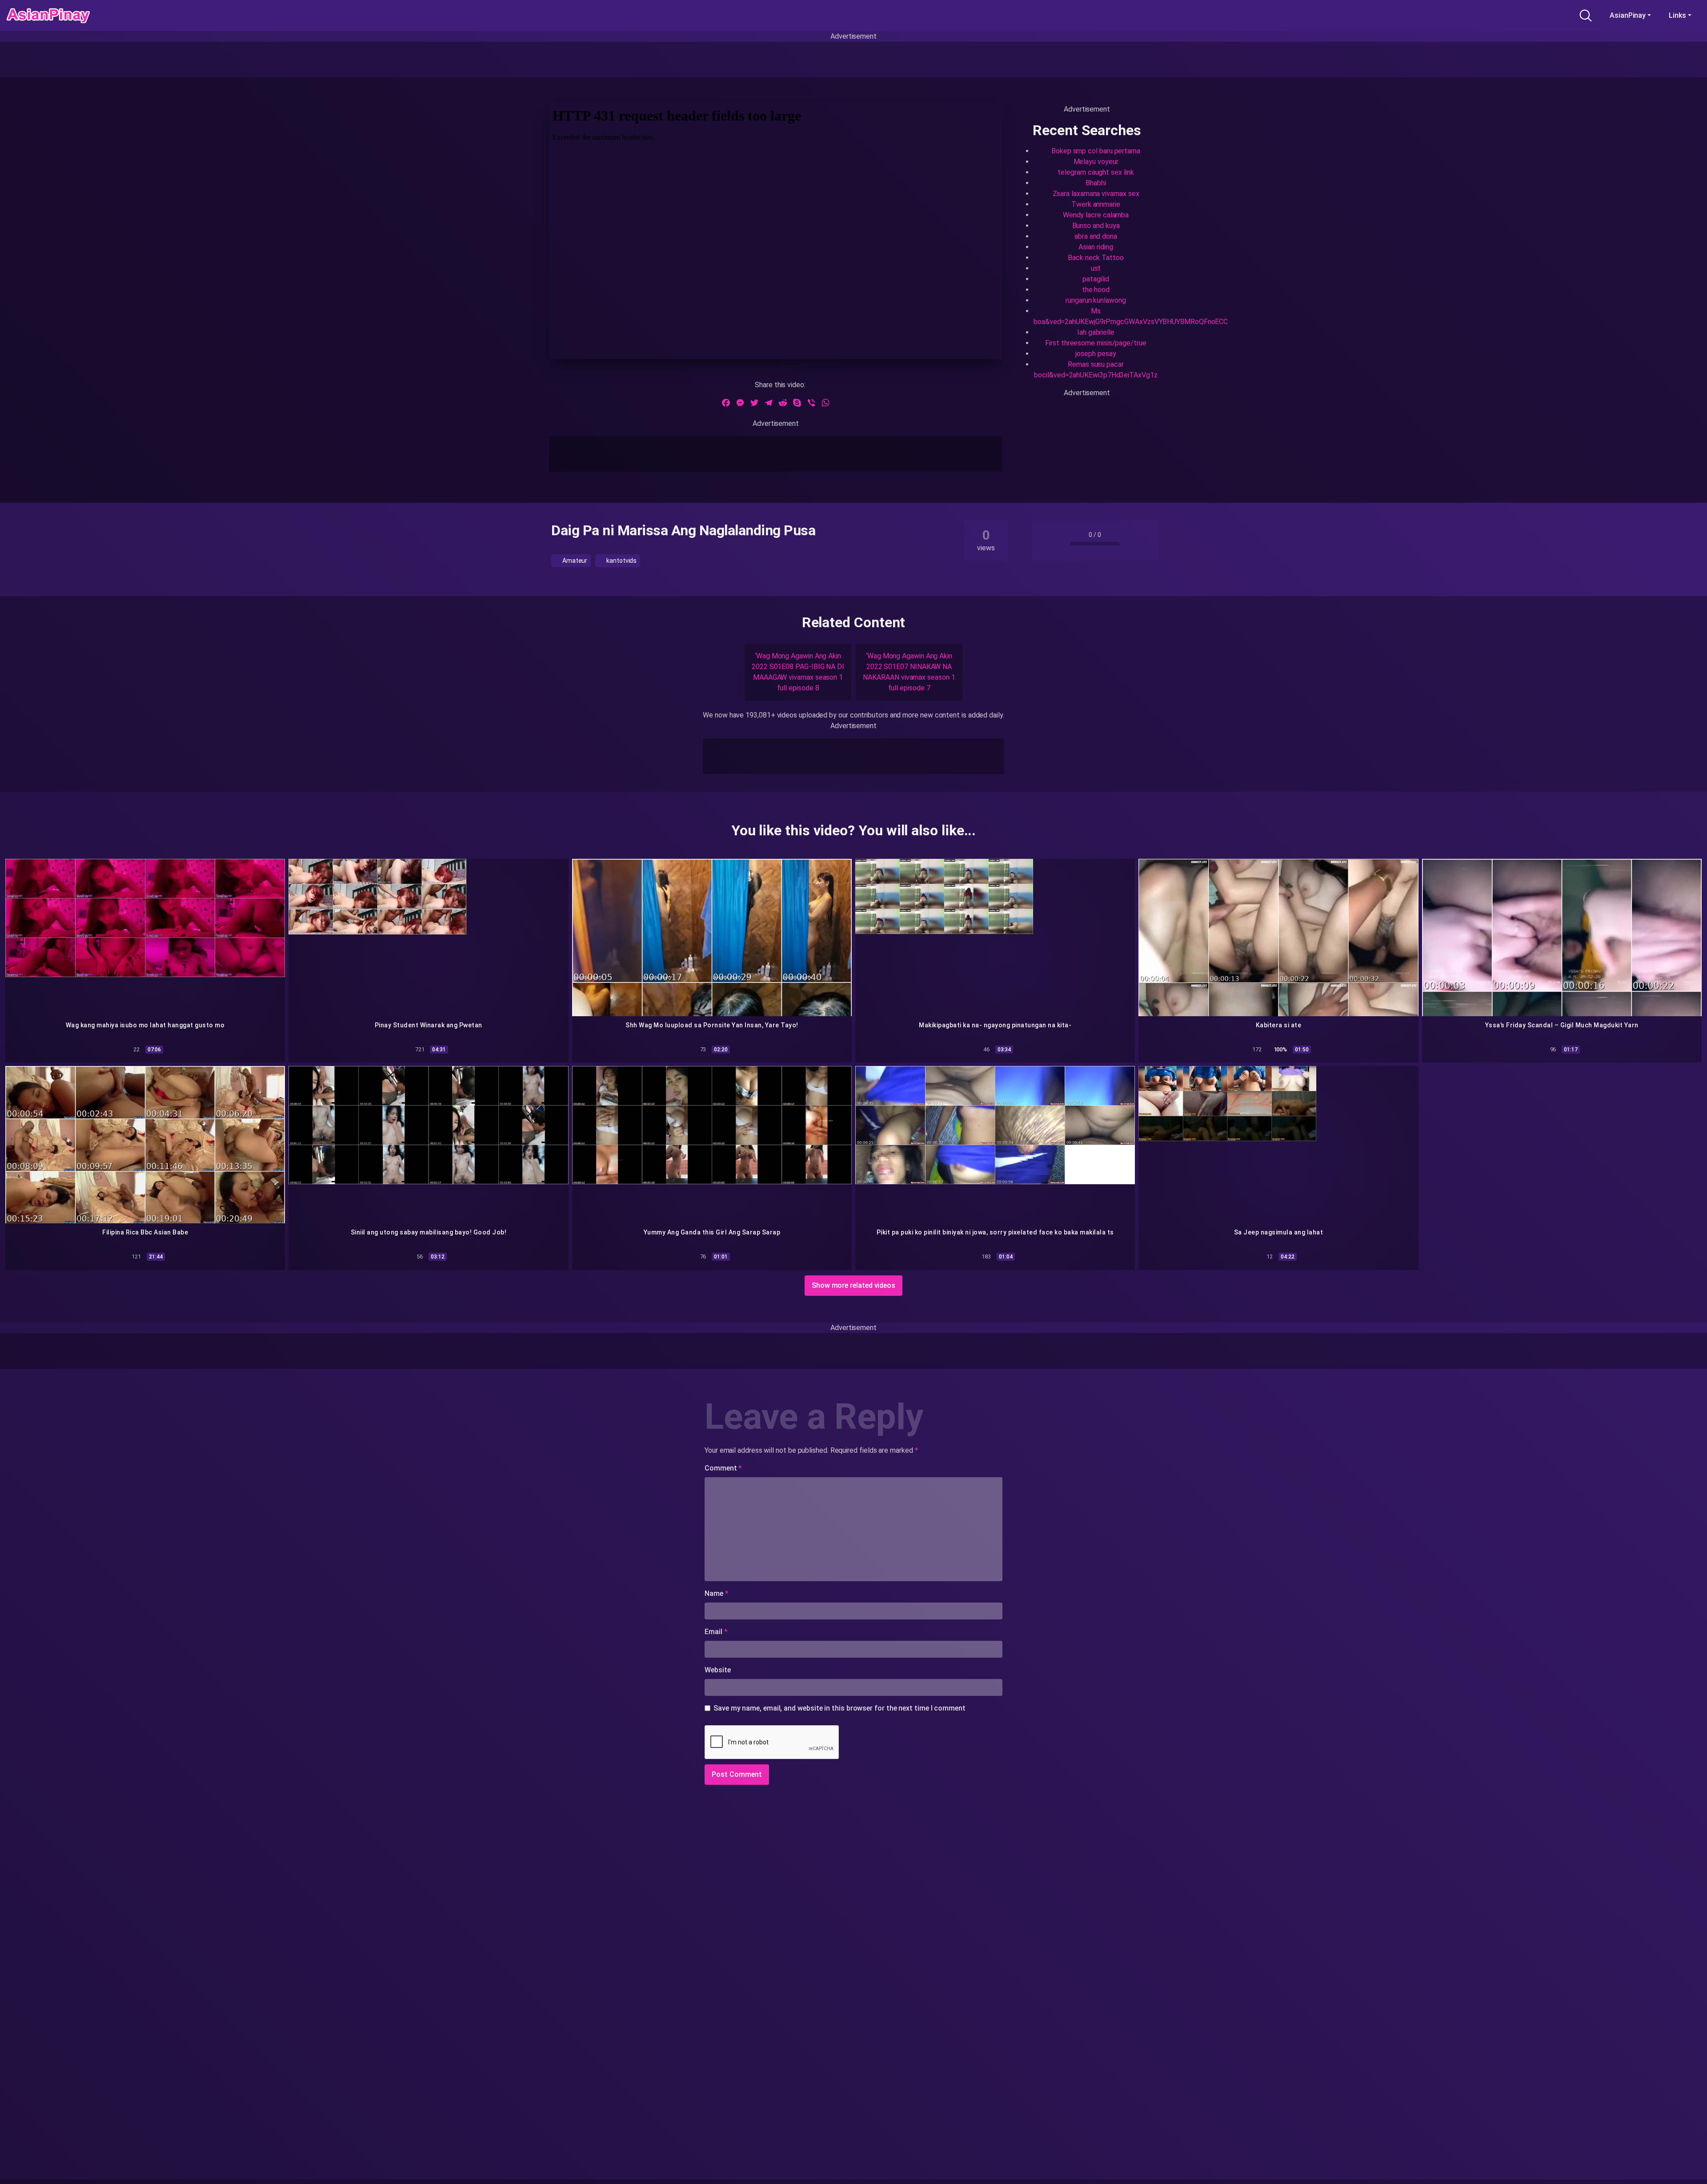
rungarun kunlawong (1096, 300)
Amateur (574, 561)
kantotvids (621, 561)
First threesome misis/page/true (1096, 343)
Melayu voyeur (1096, 162)
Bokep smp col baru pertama (1096, 151)
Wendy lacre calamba (1096, 215)
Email (716, 1632)
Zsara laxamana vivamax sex (1096, 194)
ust (1096, 268)
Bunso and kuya (1096, 226)
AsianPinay (1628, 15)
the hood (1096, 290)
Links (1677, 15)
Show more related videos (853, 1285)
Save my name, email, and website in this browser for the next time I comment (839, 1708)
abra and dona (1096, 236)
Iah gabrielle (1096, 332)
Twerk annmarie (1096, 204)
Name (717, 1593)
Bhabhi (1096, 183)
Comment (723, 1468)
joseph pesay (1096, 354)
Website (717, 1670)
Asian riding (1096, 247)
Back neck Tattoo (1096, 258)
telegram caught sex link (1096, 172)
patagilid (1096, 279)
